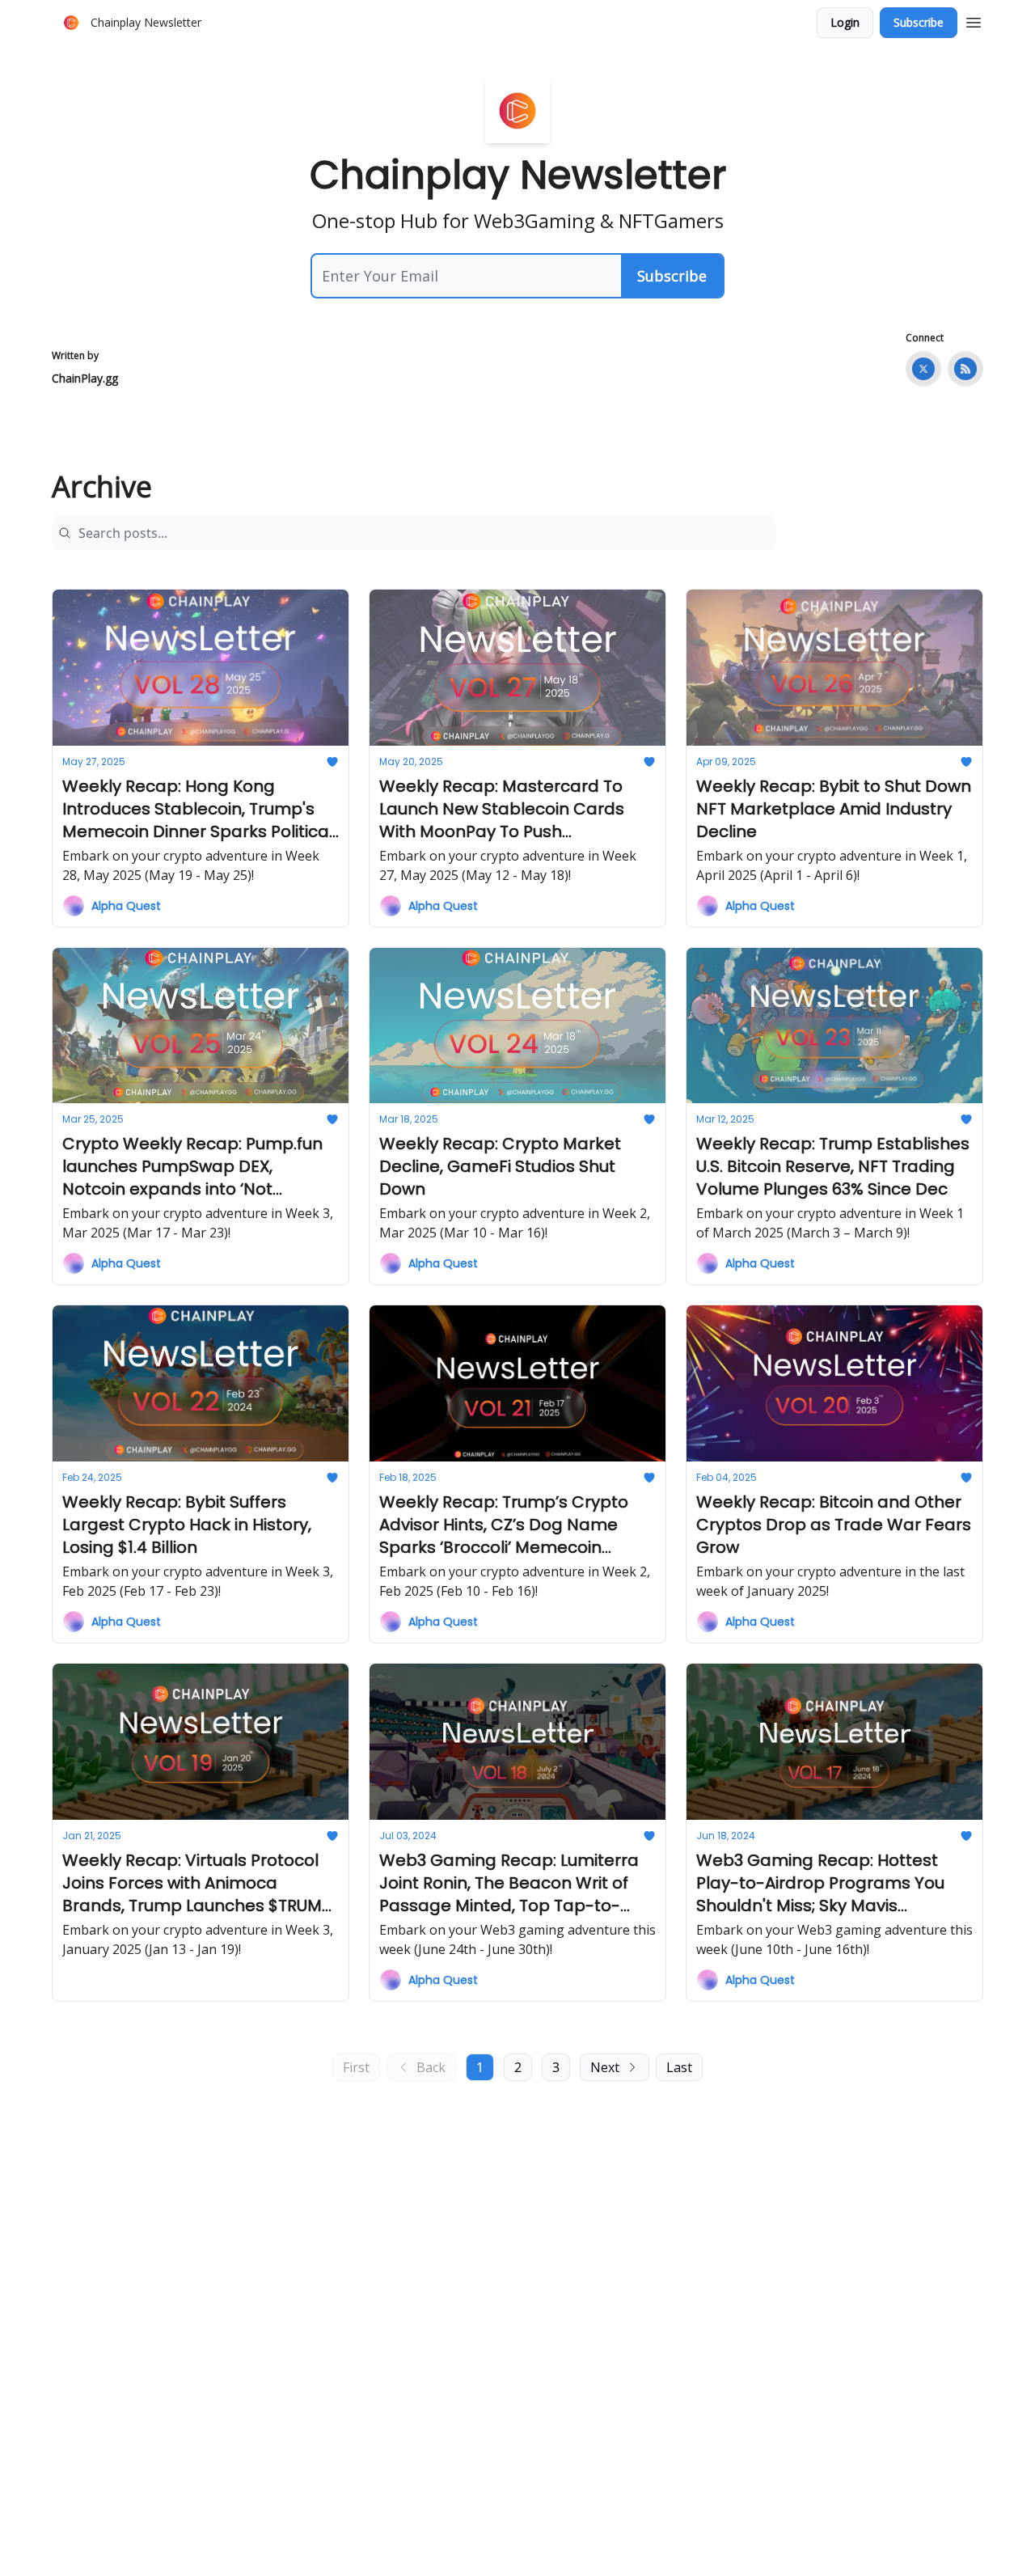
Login (845, 22)
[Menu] (974, 20)
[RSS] (965, 369)
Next (605, 2067)
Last (679, 2067)
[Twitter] (923, 369)
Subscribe (919, 22)
